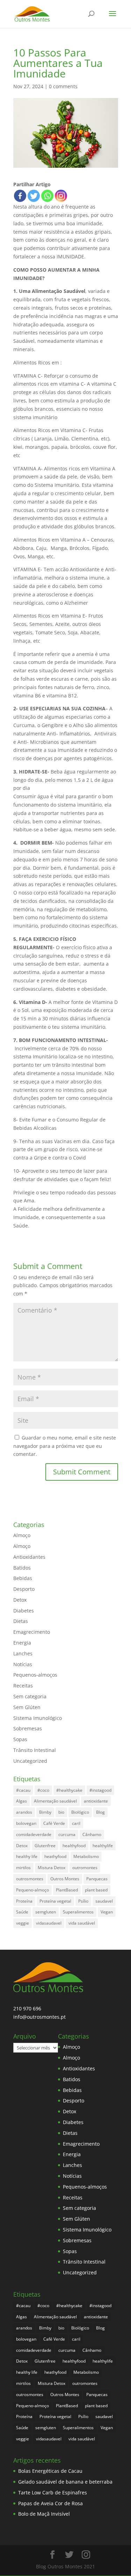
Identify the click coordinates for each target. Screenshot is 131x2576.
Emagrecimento (32, 1632)
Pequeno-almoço (32, 1890)
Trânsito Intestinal (35, 1750)
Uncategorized (30, 1761)
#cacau (23, 1790)
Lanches (23, 1653)
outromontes (85, 1868)
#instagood (100, 1790)
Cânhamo (92, 1834)
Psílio (83, 1901)
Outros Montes (65, 1879)
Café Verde (54, 1823)
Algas (21, 1801)
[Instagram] (61, 196)
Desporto (24, 1589)
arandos (24, 1812)
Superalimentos (78, 1912)
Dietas (21, 1621)
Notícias (23, 1664)
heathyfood (55, 1856)
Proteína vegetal (55, 1901)
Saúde (22, 1912)
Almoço (22, 1535)
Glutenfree (45, 1846)
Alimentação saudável (55, 1801)
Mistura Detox (52, 1868)
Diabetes (24, 1611)
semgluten (46, 1912)
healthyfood (74, 1846)
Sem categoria (30, 1696)
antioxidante (96, 1801)
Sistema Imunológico (38, 1718)
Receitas (23, 1686)
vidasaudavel (49, 1923)
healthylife (103, 1846)
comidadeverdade (34, 1834)
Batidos (22, 1568)
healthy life (27, 1856)
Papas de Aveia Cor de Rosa (50, 2503)
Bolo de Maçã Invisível (44, 2514)
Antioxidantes (29, 1557)
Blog (100, 1812)
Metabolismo (86, 1856)
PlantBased (67, 1890)
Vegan (107, 1912)
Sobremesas (28, 1728)
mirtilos (23, 1868)
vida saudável (82, 1923)
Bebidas (23, 1578)
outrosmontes (30, 1879)
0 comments (63, 86)
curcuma (67, 1834)
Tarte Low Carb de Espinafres (53, 2492)
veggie (23, 1923)
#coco (43, 1790)
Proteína (24, 1901)
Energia (22, 1643)
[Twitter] (34, 196)
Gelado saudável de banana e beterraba (65, 2482)
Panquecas (97, 1879)
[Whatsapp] (47, 196)
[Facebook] (20, 196)
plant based (96, 1890)
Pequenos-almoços (35, 1675)
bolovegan (26, 1823)
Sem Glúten (27, 1707)
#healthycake (69, 1790)
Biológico (80, 1812)
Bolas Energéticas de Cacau (50, 2471)
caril (76, 1823)
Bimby (45, 1812)
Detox (20, 1600)
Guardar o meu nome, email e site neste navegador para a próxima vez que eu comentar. (65, 1446)
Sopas (20, 1739)
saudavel (104, 1901)
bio (61, 1812)
